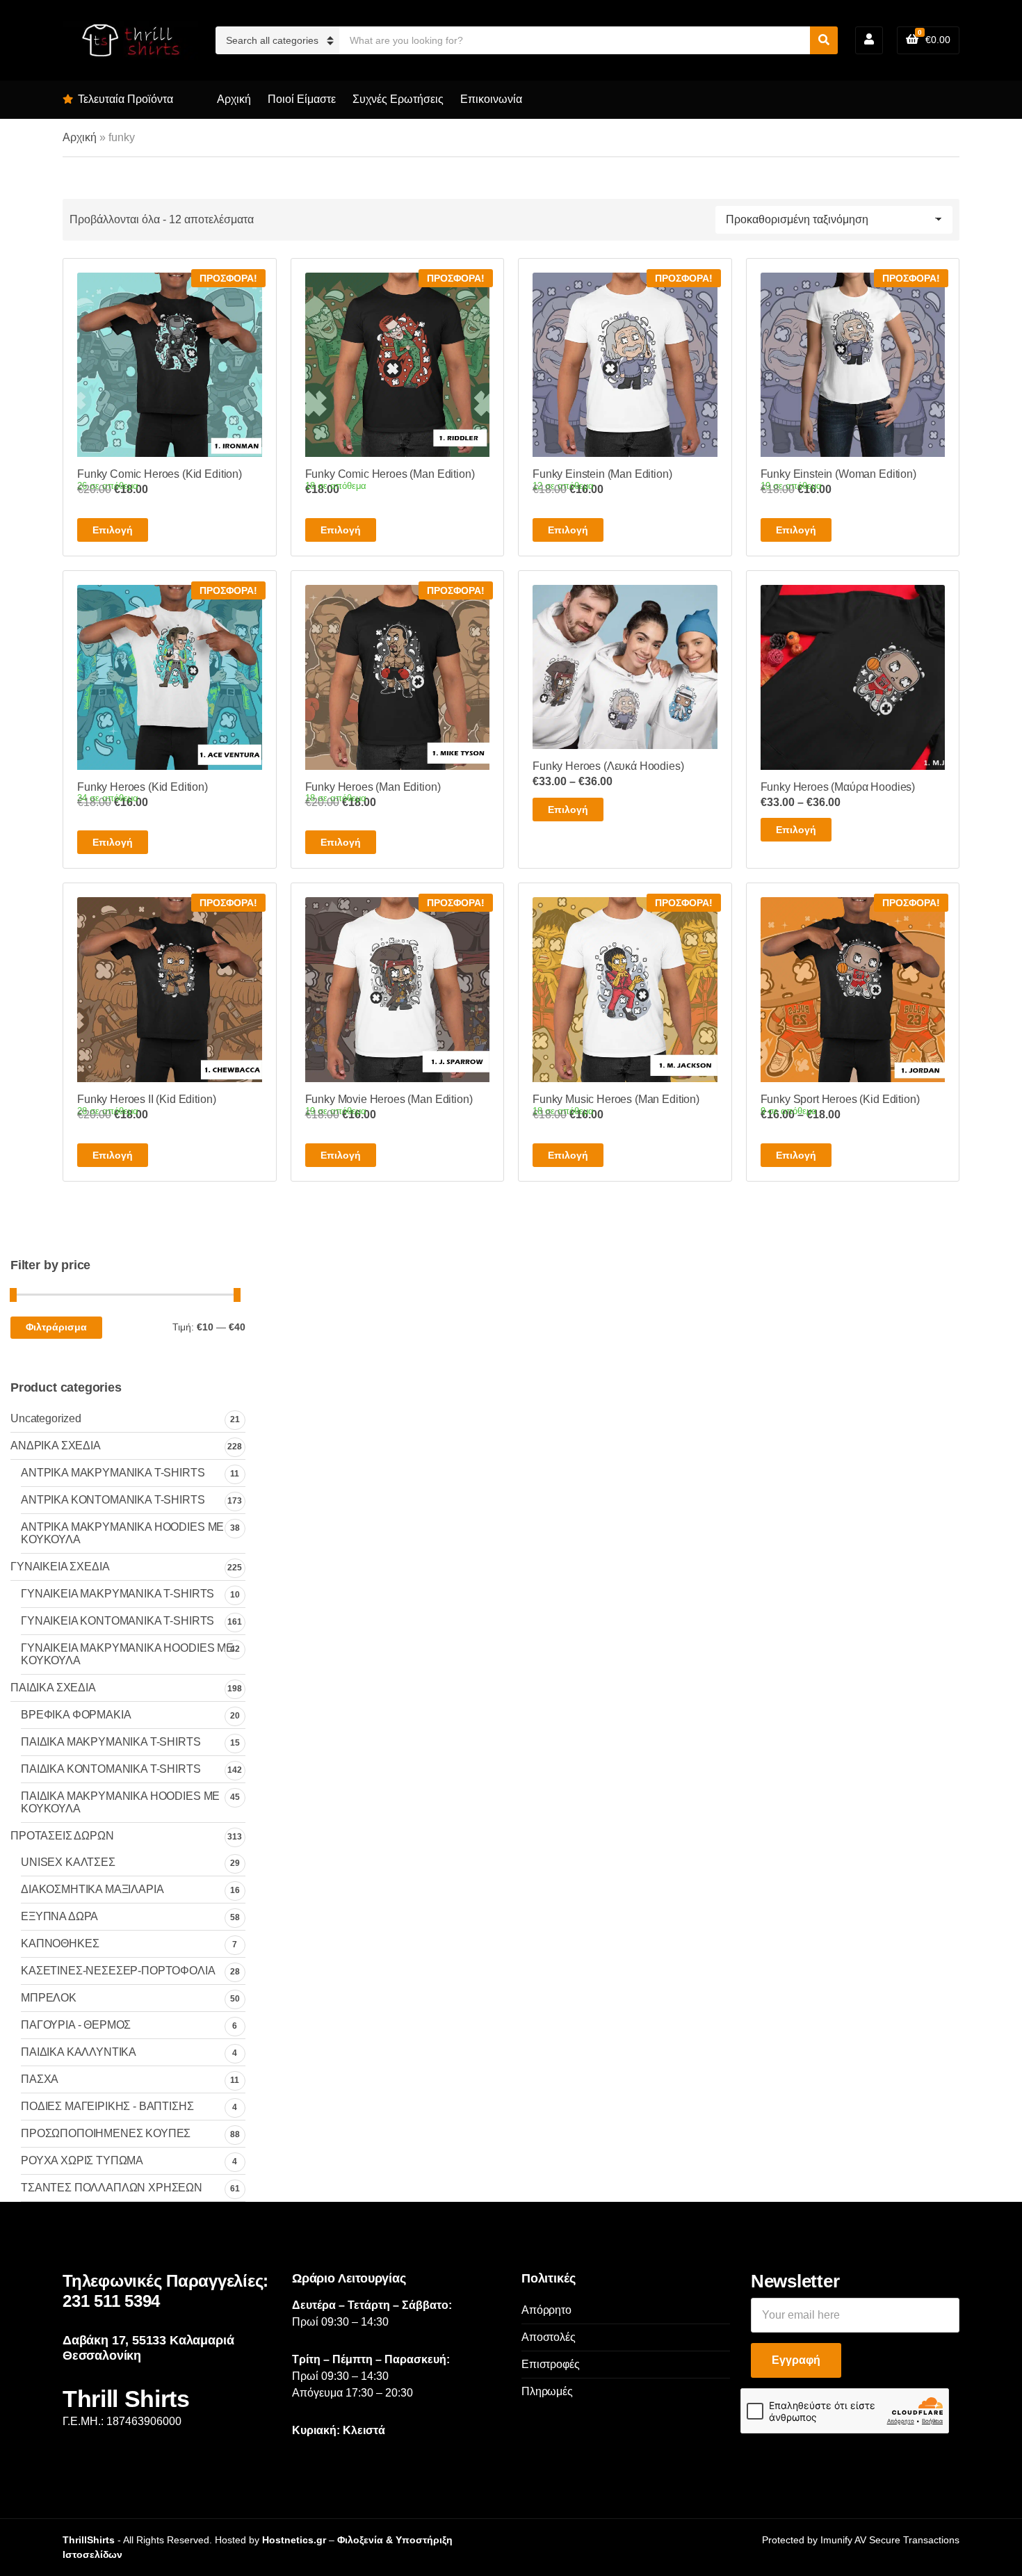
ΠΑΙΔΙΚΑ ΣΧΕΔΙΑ (53, 1688)
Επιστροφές (550, 2364)
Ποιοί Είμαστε (302, 99)
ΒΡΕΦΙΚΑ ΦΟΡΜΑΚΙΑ (76, 1715)
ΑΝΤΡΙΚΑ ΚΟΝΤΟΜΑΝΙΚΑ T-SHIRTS (113, 1500)
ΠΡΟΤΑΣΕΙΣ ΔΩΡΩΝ (62, 1836)
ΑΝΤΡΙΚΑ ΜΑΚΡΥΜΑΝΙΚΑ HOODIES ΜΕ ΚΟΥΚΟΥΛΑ (122, 1533)
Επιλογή (113, 530)
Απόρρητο (546, 2310)
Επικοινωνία (491, 99)
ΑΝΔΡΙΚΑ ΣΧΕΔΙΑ (56, 1446)
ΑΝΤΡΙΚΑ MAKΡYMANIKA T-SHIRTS (113, 1473)
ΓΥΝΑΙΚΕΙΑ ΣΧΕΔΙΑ (60, 1567)
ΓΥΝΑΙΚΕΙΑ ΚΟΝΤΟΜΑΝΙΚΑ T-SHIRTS (117, 1621)
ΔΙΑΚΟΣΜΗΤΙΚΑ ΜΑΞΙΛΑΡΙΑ (92, 1889)
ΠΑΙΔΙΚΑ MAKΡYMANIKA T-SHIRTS (111, 1742)
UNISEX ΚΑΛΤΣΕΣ (68, 1862)
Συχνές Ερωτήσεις (398, 99)
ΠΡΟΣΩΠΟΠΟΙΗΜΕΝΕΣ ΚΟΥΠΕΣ (106, 2133)
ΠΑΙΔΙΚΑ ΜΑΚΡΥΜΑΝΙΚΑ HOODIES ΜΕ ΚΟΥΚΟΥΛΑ (120, 1802)
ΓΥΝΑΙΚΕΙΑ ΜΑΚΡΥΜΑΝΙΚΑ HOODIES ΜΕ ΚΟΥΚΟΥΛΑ (127, 1654)
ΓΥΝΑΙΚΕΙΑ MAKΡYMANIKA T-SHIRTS (117, 1594)
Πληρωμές (547, 2391)
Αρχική (234, 99)
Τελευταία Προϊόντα (125, 99)
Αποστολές (549, 2337)
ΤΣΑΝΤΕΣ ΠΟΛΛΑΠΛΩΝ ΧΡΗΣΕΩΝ (112, 2188)
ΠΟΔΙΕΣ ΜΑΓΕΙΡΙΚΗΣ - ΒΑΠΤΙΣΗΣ (107, 2106)
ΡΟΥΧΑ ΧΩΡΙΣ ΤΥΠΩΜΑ (82, 2160)
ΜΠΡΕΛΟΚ (49, 1998)
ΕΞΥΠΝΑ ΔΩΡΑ (59, 1916)
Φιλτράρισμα (56, 1327)
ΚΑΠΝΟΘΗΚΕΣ (60, 1943)
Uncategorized (46, 1418)
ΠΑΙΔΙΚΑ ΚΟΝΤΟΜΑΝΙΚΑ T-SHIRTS (111, 1769)
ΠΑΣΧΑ (40, 2079)
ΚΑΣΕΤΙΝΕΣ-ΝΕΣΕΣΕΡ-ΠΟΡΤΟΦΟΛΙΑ (118, 1971)
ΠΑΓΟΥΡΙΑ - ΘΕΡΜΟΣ (76, 2025)
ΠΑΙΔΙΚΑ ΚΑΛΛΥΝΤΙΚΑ (79, 2052)
